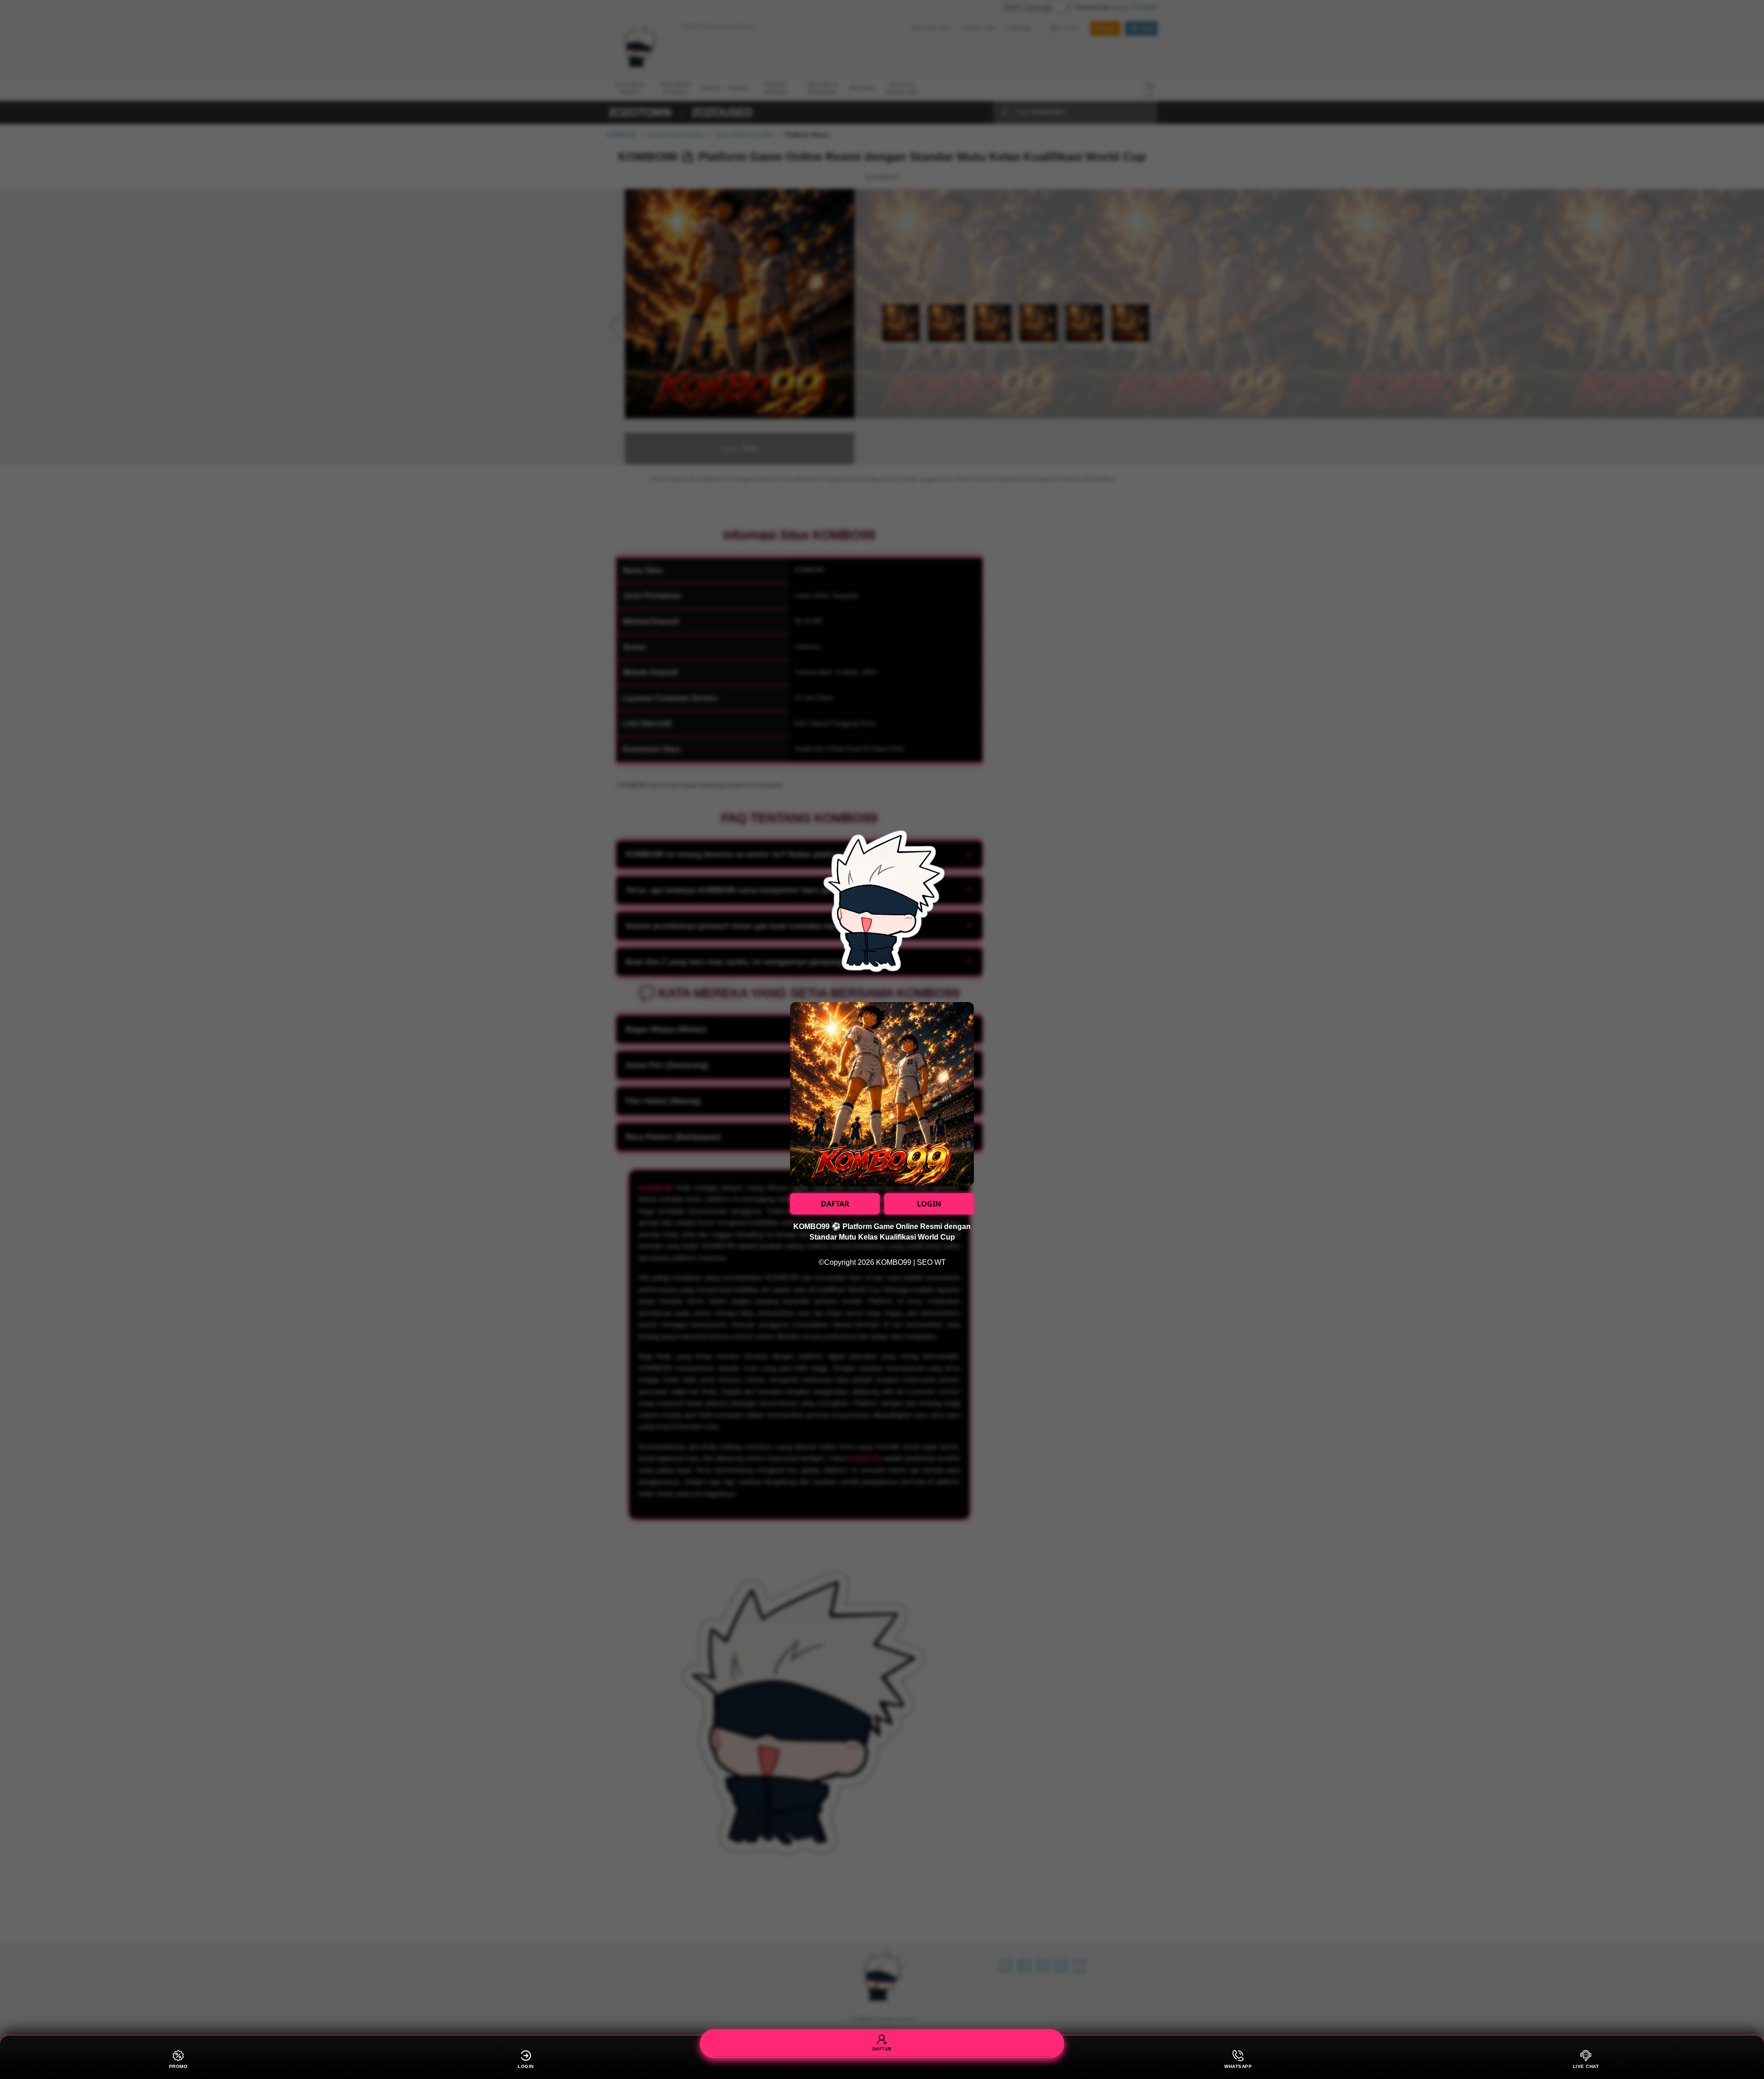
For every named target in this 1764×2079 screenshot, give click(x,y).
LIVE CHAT (1586, 2066)
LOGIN (929, 1204)
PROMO (178, 2066)
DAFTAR (835, 1204)
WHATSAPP (1238, 2066)
